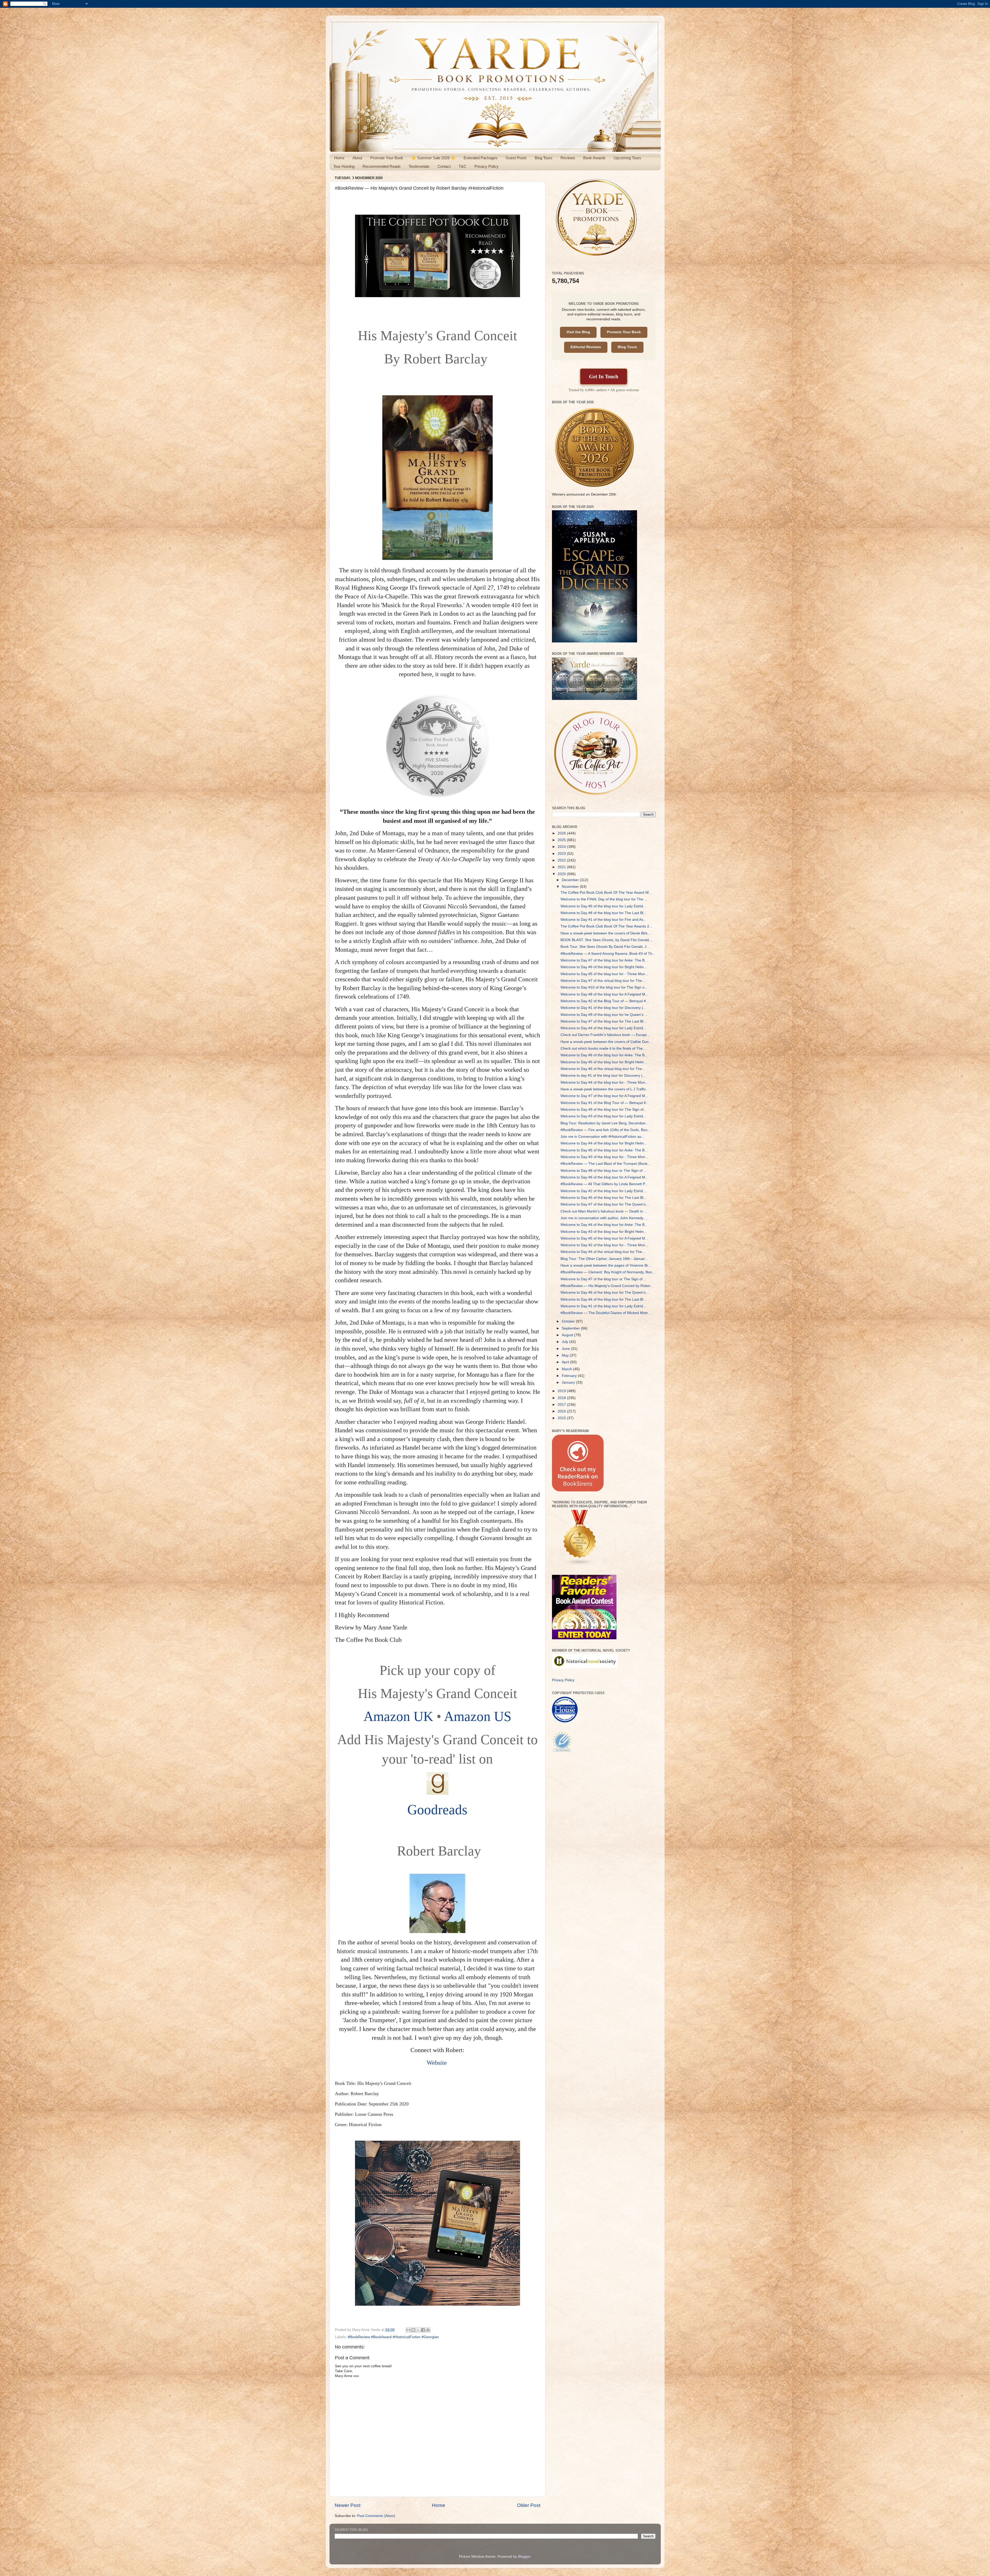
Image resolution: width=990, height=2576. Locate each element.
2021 (562, 867)
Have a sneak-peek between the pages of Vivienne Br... (606, 1265)
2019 (562, 1391)
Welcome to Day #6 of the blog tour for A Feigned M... (604, 1177)
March (567, 1369)
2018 (562, 1398)
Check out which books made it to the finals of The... (603, 1048)
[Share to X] (418, 2330)
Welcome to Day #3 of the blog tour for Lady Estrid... (603, 1116)
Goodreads (437, 1810)
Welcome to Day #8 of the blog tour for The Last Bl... (603, 913)
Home (339, 158)
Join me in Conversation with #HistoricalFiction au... (603, 1137)
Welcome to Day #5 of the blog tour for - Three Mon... (604, 974)
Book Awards (594, 158)
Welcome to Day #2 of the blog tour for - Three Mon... (604, 1245)
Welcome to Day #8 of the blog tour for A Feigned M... (604, 994)
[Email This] (408, 2330)
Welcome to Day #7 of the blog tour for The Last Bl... (603, 1021)
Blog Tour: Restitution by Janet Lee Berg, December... (604, 1123)
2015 (562, 1418)
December (571, 880)
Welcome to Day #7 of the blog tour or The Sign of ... (604, 1279)
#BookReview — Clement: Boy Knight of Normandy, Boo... (608, 1272)
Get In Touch (604, 376)
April (566, 1362)
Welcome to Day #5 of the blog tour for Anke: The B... (604, 1150)
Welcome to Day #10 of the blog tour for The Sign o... (604, 987)
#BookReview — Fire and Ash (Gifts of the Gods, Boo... (605, 1130)
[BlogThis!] (413, 2330)
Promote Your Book (387, 158)
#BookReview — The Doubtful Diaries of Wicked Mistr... (606, 1313)
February (570, 1376)
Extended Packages (481, 158)
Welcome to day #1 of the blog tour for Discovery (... (603, 1076)
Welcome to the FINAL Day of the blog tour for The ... (604, 899)
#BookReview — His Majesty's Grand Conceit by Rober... (607, 1286)
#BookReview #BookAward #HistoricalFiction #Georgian (393, 2337)
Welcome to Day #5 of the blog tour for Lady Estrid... (603, 906)
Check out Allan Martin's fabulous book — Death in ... (604, 1211)
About (357, 158)
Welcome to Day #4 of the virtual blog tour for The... (603, 1252)
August (568, 1335)
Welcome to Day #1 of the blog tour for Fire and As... (603, 920)
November (571, 887)
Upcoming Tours (627, 158)
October (569, 1321)
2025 (562, 840)
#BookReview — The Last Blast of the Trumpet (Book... (605, 1164)
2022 (562, 860)
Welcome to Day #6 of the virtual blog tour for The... (603, 1069)
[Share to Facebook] (423, 2330)
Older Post (529, 2505)
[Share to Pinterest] (428, 2330)
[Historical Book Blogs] (580, 1564)
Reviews (568, 158)
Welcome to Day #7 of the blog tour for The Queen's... (605, 1204)
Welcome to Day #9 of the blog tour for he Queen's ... (604, 1015)
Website (438, 2063)
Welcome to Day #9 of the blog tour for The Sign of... (604, 1110)
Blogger (524, 2557)
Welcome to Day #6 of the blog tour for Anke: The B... (604, 1055)
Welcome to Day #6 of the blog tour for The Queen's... (605, 1293)
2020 (562, 874)
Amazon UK (398, 1716)
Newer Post (348, 2505)
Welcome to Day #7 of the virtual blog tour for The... (603, 981)
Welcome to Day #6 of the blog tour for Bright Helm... (604, 967)
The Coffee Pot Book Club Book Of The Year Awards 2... (606, 926)
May (566, 1355)
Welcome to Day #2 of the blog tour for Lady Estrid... (603, 1191)
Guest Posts (516, 158)
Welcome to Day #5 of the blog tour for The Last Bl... (603, 1198)
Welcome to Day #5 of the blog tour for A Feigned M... (604, 1238)
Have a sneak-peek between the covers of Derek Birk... (605, 933)
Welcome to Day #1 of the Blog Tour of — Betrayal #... (605, 1103)
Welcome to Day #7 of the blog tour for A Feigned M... (604, 1096)
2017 (562, 1405)
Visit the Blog (578, 332)
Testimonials (419, 166)
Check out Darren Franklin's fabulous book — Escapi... (605, 1035)
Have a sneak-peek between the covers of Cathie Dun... (606, 1042)
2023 (562, 854)
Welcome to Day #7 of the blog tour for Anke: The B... (604, 960)
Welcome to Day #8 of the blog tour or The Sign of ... (604, 1171)
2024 (562, 847)
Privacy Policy (486, 166)
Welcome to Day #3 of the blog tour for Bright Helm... (604, 1232)
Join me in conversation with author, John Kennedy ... (604, 1218)
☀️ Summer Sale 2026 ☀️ (433, 158)
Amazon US (478, 1716)
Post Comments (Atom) (376, 2516)
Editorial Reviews (586, 347)
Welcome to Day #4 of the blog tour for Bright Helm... (604, 1143)
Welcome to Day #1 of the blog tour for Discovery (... (603, 1008)
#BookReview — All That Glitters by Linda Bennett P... (604, 1184)
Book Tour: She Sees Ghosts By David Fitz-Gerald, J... (605, 947)
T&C (463, 166)
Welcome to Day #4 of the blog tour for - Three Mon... (604, 1082)
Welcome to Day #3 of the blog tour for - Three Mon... (604, 1157)
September (571, 1328)
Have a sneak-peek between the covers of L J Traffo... (605, 1089)
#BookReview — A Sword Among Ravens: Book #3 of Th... (608, 954)
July (566, 1342)
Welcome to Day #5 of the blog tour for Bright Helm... (604, 1062)
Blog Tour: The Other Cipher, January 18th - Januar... (604, 1259)
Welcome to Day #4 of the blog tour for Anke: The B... (604, 1225)
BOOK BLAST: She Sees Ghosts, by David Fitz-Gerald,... (607, 940)
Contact (444, 166)
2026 (562, 833)
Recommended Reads (382, 166)
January (569, 1382)
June (566, 1349)
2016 (562, 1411)
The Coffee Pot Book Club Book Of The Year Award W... (606, 893)
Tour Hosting (344, 166)
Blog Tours (544, 158)
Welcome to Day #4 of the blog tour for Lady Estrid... (603, 1028)
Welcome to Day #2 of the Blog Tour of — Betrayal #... (605, 1001)
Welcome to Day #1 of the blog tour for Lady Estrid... (603, 1306)
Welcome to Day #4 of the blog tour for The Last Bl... (603, 1299)
